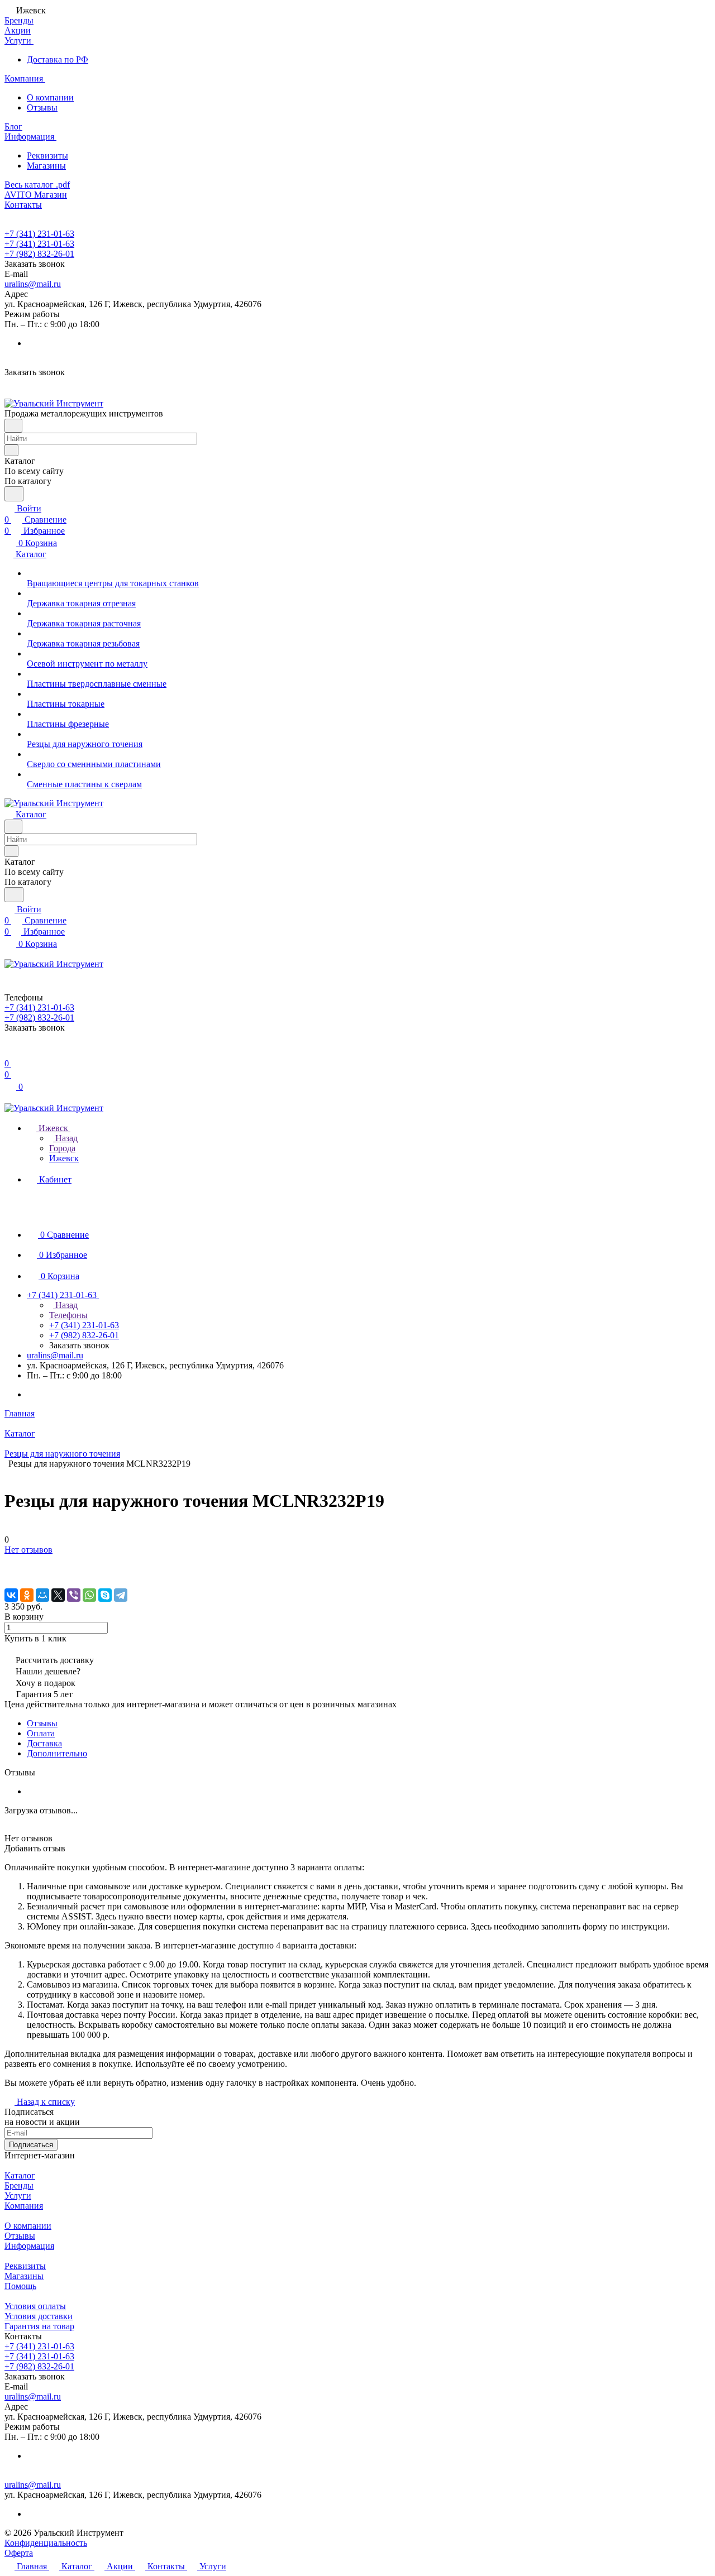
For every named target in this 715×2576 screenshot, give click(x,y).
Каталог (20, 2175)
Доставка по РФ (58, 59)
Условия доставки (39, 2316)
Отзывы (42, 107)
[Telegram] (121, 1595)
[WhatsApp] (89, 1595)
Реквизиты (47, 155)
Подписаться (31, 2145)
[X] (58, 1595)
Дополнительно (57, 1753)
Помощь (20, 2286)
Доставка (44, 1743)
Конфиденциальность (46, 2543)
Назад (65, 1138)
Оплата (41, 1733)
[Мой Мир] (42, 1595)
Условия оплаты (35, 2306)
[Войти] (9, 1052)
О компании (50, 97)
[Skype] (105, 1595)
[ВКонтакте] (11, 1595)
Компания (24, 2206)
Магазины (46, 166)
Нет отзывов (28, 1550)
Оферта (19, 2553)
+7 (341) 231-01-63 (39, 234)
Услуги (18, 2196)
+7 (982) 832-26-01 (39, 254)
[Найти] (14, 494)
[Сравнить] (10, 1572)
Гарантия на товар (39, 2326)
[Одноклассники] (27, 1595)
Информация (29, 2246)
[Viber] (74, 1595)
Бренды (19, 2185)
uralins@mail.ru (33, 284)
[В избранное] (9, 1561)
